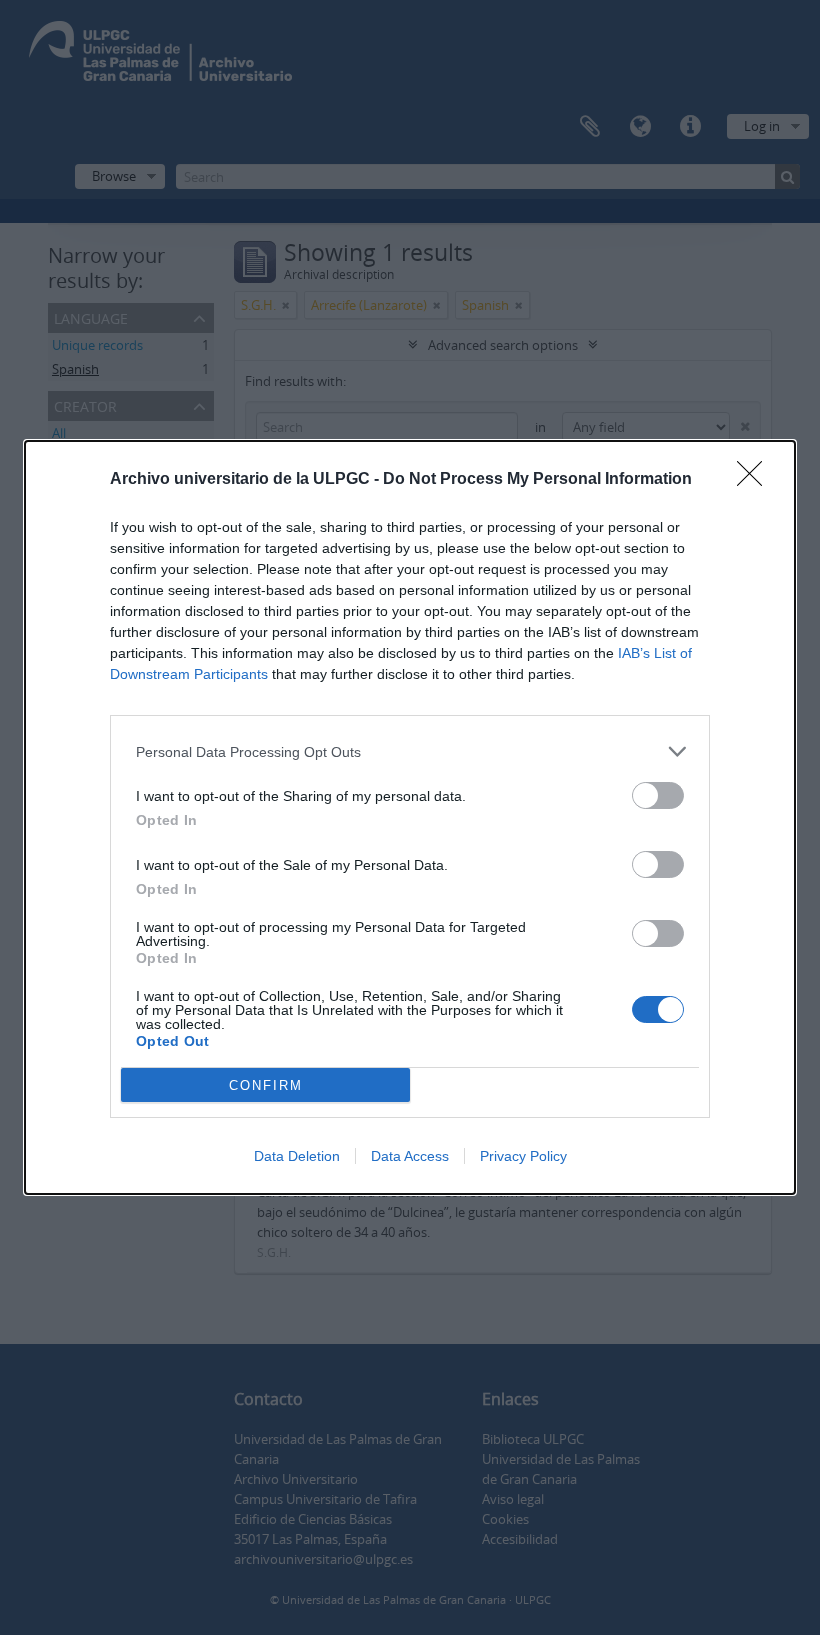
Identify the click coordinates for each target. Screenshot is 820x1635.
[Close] (756, 480)
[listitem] (410, 751)
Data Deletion (297, 1156)
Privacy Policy (523, 1156)
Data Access (410, 1156)
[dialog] (410, 817)
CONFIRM (266, 1085)
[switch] (658, 795)
